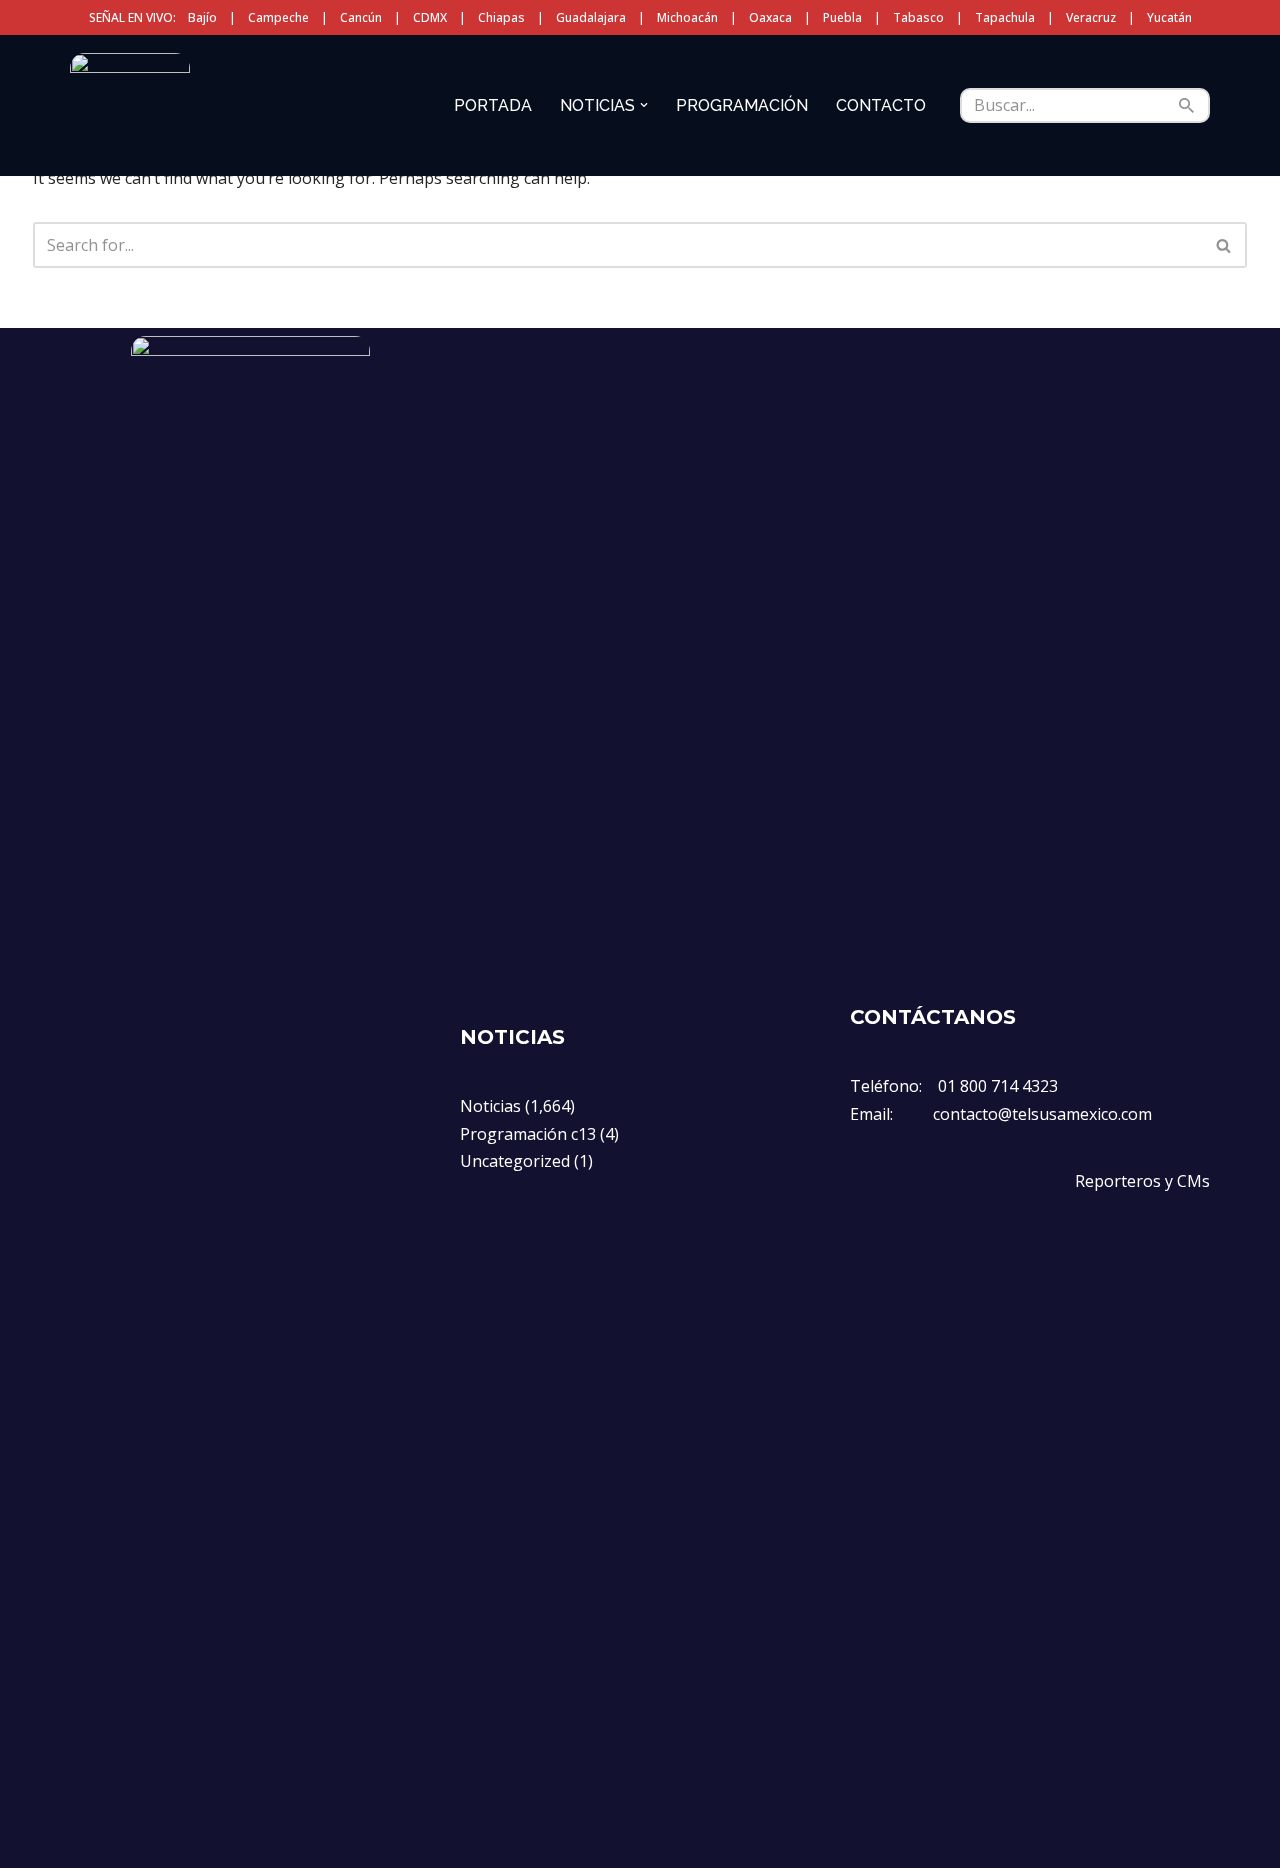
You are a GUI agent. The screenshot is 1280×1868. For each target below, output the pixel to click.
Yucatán (1169, 17)
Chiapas (501, 17)
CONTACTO (881, 105)
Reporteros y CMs (1142, 1181)
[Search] (1187, 105)
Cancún (361, 17)
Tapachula (1005, 17)
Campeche (278, 17)
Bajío (202, 17)
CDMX (430, 17)
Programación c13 (528, 1134)
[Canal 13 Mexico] (130, 105)
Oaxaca (770, 17)
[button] (644, 105)
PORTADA (493, 105)
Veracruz (1091, 17)
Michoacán (687, 17)
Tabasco (918, 17)
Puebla (842, 17)
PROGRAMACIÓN (742, 105)
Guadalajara (591, 17)
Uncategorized (515, 1161)
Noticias (490, 1106)
